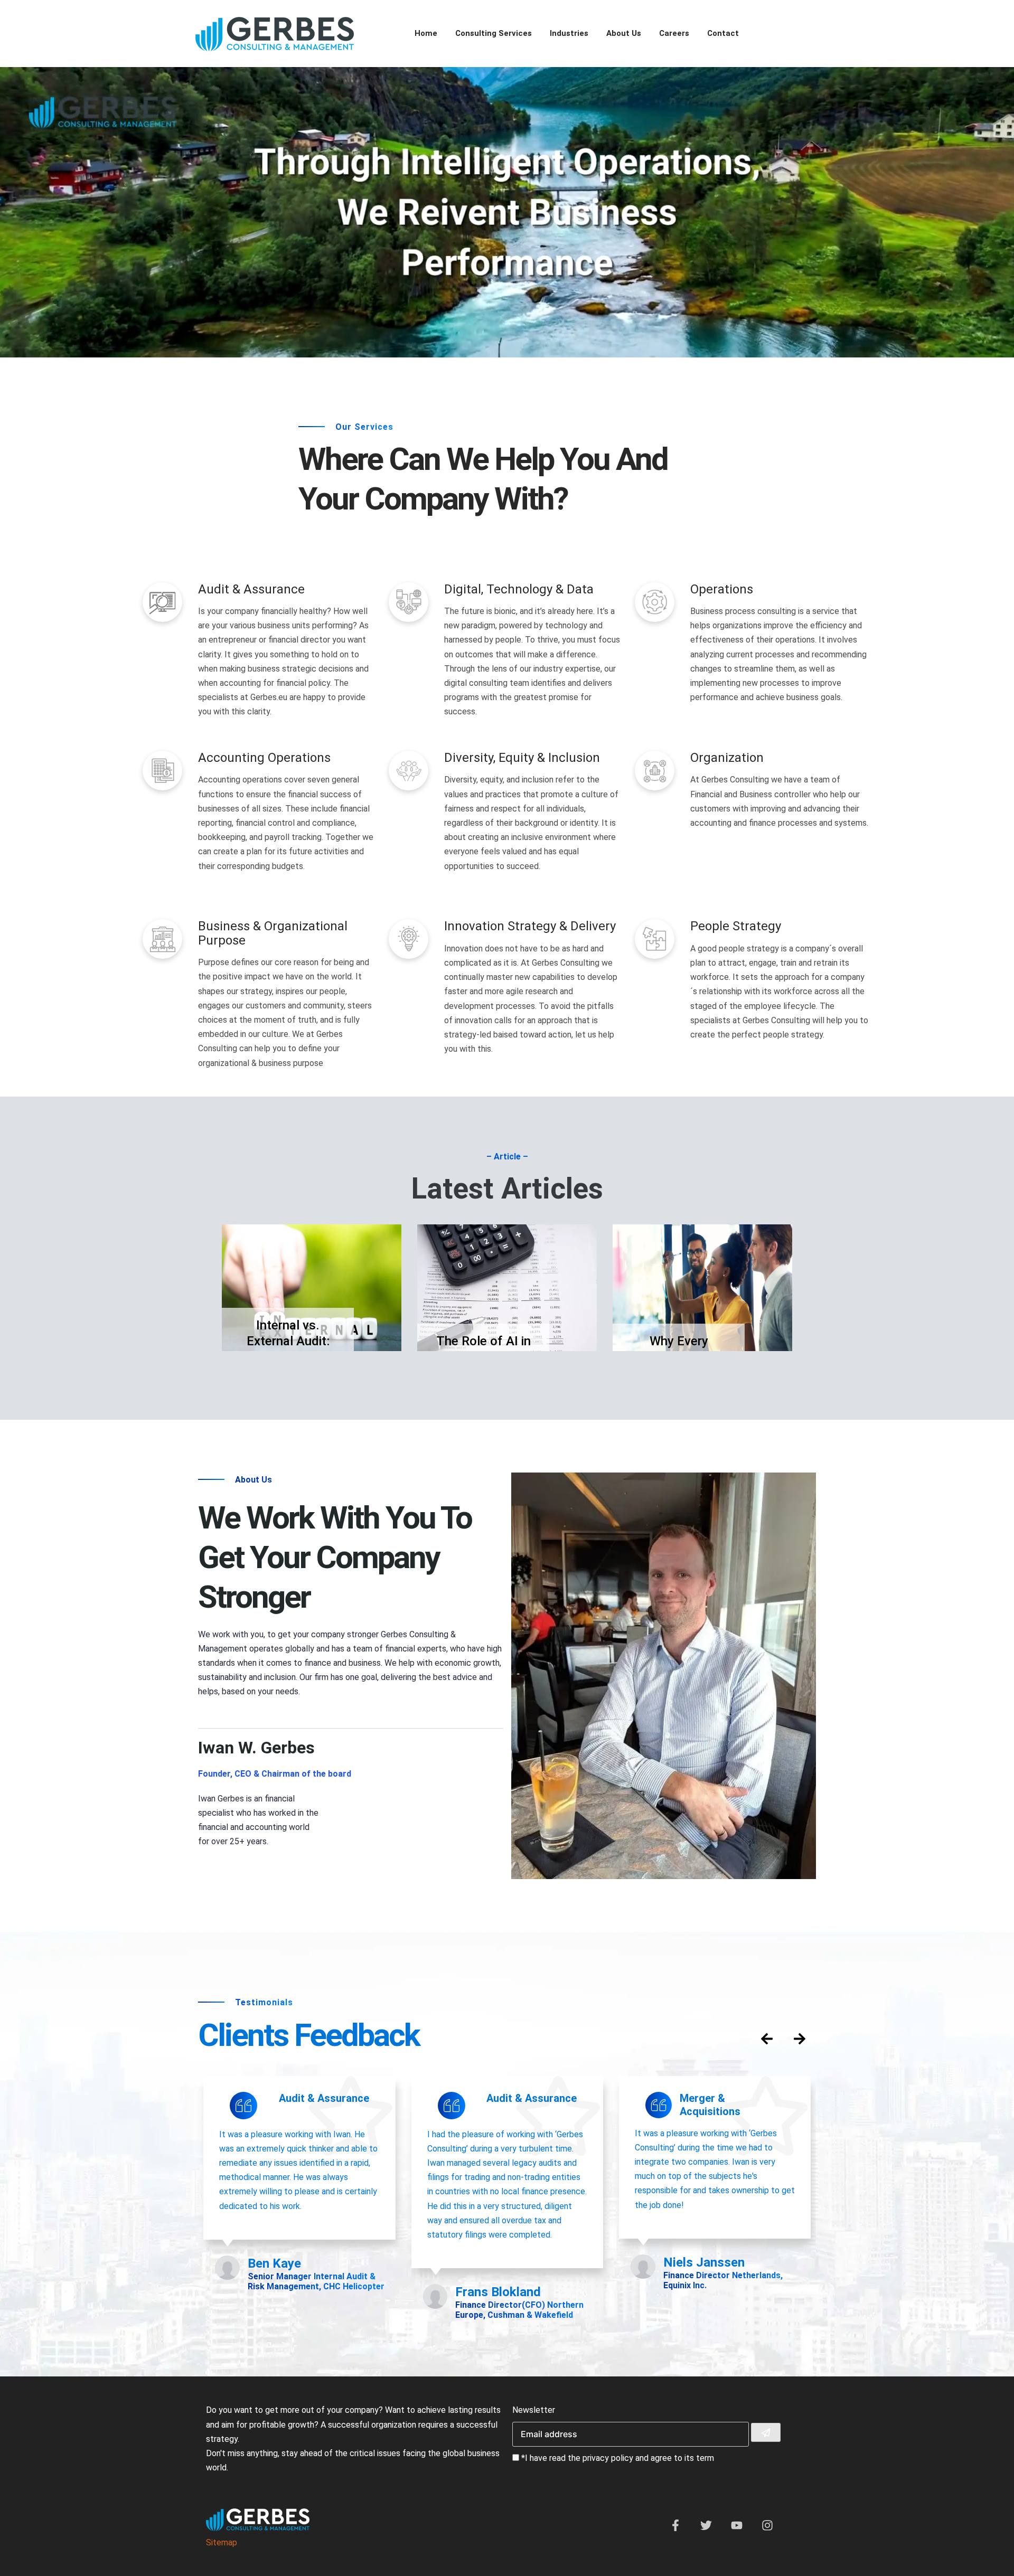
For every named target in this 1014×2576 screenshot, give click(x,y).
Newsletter (534, 2410)
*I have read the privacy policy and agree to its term (618, 2458)
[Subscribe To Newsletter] (766, 2433)
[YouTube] (737, 2528)
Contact (723, 33)
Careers (674, 33)
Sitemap (222, 2542)
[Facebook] (675, 2528)
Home (426, 33)
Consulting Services (494, 33)
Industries (569, 33)
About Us (624, 33)
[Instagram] (767, 2528)
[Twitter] (706, 2528)
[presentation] (767, 2039)
